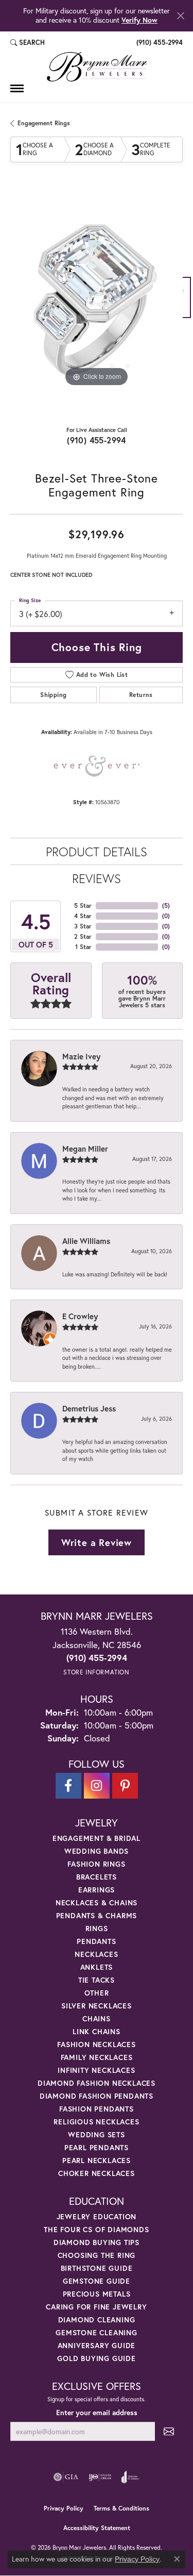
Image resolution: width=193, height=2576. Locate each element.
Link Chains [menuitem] (97, 2031)
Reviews (97, 878)
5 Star (83, 905)
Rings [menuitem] (97, 1928)
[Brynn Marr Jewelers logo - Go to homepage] (97, 67)
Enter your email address (97, 2413)
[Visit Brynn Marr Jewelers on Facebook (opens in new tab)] (68, 1786)
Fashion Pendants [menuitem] (97, 2109)
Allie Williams (86, 1241)
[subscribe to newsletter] (169, 2431)
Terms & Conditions (121, 2508)
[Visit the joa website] (130, 2477)
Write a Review (97, 1542)
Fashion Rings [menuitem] (96, 1864)
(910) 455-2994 (97, 440)
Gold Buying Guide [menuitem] (97, 2358)
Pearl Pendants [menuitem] (97, 2147)
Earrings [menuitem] (97, 1890)
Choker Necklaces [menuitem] (97, 2173)
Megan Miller (85, 1149)
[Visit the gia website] (66, 2477)
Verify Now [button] (139, 20)
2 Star (83, 936)
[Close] (180, 16)
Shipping (53, 695)
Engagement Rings (44, 123)
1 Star (83, 947)
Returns (141, 695)
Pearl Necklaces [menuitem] (97, 2160)
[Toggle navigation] (17, 88)
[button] (28, 43)
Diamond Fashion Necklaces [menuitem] (97, 2083)
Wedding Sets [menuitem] (97, 2134)
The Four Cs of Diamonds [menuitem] (96, 2229)
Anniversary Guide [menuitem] (97, 2345)
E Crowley (80, 1316)
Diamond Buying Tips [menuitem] (97, 2242)
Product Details (97, 852)
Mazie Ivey (81, 1056)
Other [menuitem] (97, 1993)
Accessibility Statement (97, 2528)
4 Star (83, 916)
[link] (159, 43)
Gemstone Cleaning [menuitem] (97, 2332)
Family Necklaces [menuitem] (97, 2057)
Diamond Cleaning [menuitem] (97, 2320)
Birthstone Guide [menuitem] (97, 2268)
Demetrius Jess (89, 1408)
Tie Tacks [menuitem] (97, 1980)
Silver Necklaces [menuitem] (97, 2006)
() (166, 905)
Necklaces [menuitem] (96, 1954)
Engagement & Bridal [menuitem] (97, 1838)
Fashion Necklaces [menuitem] (97, 2044)
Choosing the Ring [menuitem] (97, 2255)
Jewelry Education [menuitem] (97, 2216)
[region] (97, 303)
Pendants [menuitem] (96, 1941)
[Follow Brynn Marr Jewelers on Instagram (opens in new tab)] (97, 1786)
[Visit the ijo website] (100, 2477)
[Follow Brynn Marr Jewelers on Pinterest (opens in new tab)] (125, 1786)
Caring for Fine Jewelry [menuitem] (96, 2307)
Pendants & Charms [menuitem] (97, 1915)
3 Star (83, 926)
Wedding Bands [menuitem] (97, 1851)
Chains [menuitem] (97, 2018)
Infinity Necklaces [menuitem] (96, 2070)
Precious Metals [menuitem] (97, 2294)
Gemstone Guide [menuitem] (97, 2281)
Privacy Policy (64, 2508)
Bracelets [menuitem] (97, 1877)
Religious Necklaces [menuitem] (96, 2122)
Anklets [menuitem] (97, 1967)
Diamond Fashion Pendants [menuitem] (97, 2096)
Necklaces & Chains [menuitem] (97, 1902)
